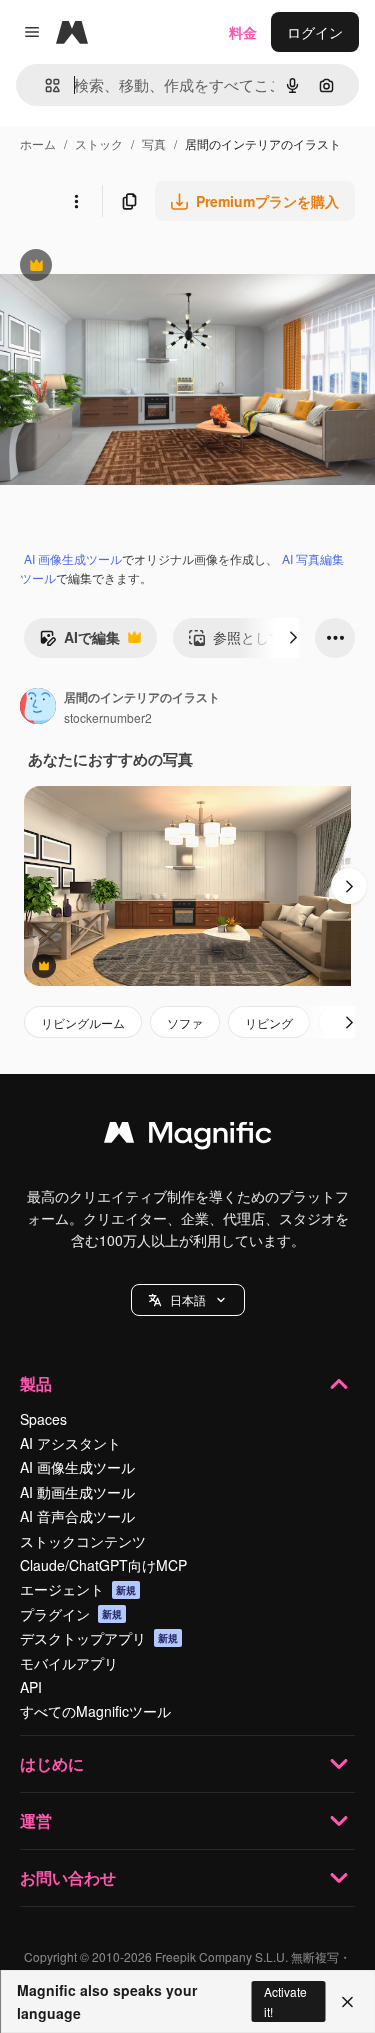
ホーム (38, 143)
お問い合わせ (68, 1877)
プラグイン (71, 1614)
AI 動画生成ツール (77, 1492)
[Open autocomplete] (44, 85)
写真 (154, 143)
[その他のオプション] (76, 201)
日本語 (188, 1299)
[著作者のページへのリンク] (38, 708)
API (31, 1687)
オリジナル (137, 267)
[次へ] (293, 638)
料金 (243, 32)
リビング (269, 1022)
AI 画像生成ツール (73, 558)
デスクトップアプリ (99, 1638)
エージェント (78, 1589)
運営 (36, 1820)
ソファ (185, 1022)
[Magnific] (188, 1137)
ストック (99, 143)
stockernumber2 (108, 717)
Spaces (43, 1419)
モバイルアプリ (69, 1663)
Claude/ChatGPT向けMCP (103, 1565)
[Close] (347, 2002)
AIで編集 (79, 642)
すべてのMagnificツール (95, 1711)
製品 (36, 1383)
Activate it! (285, 2001)
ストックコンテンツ (83, 1541)
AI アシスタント (70, 1443)
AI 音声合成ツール (77, 1516)
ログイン (315, 32)
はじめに (52, 1763)
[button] (188, 1300)
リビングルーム (83, 1022)
